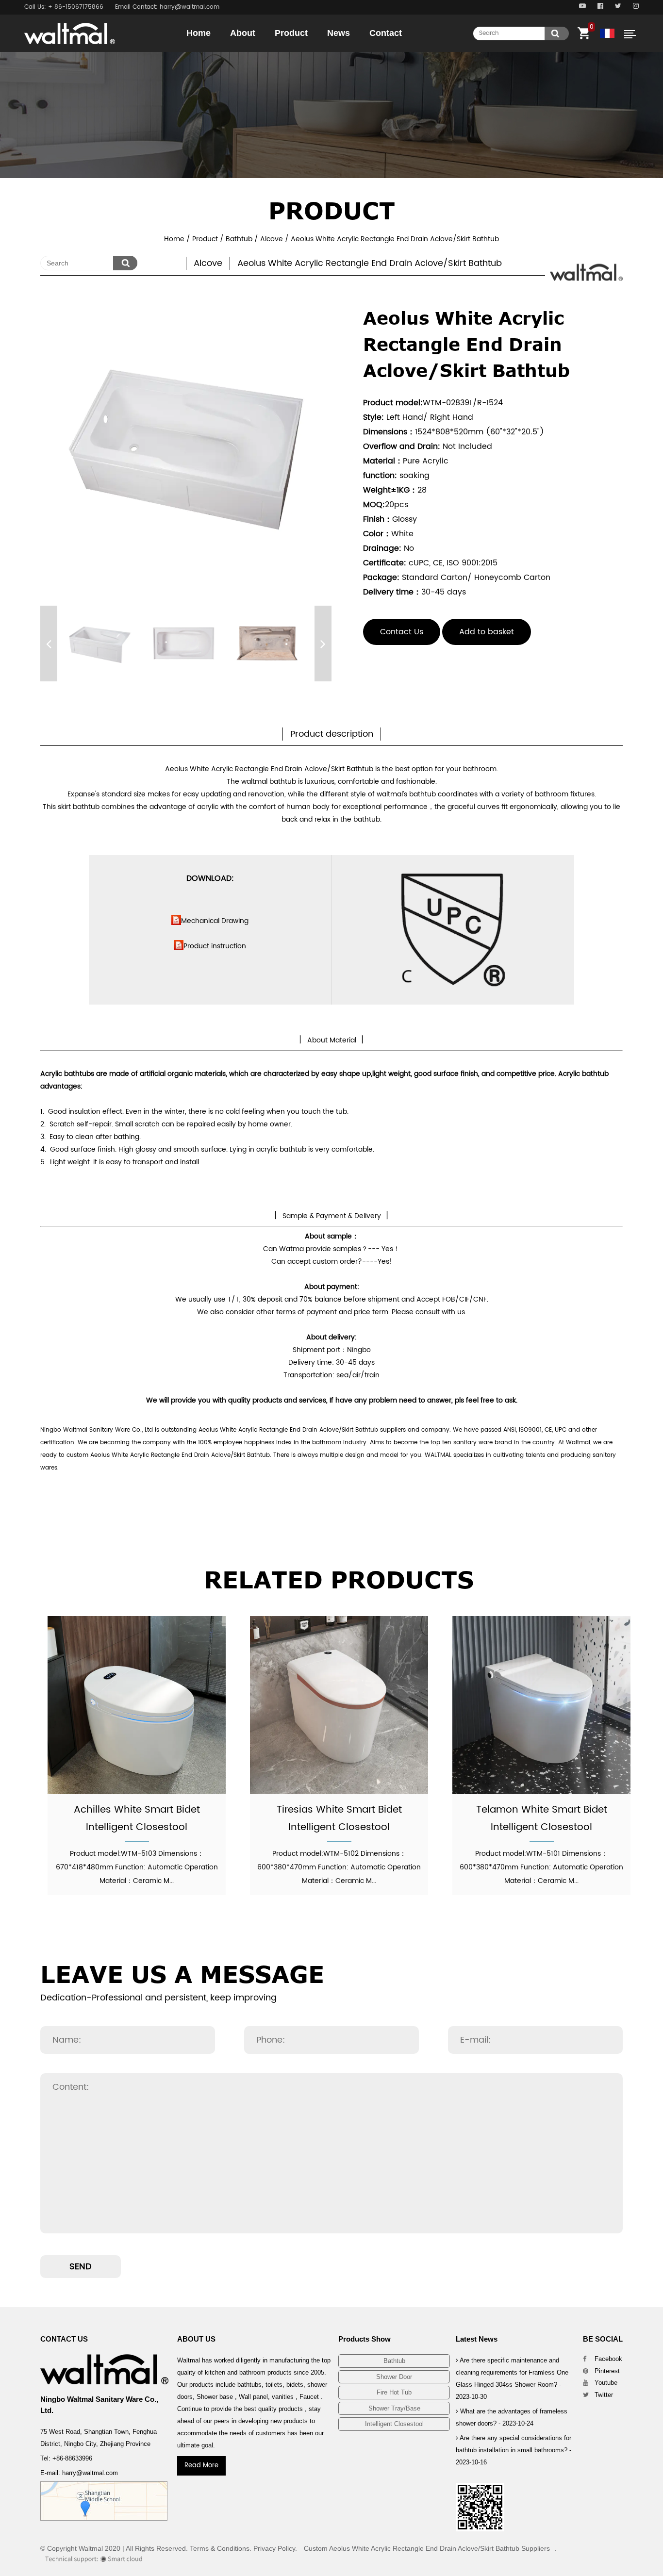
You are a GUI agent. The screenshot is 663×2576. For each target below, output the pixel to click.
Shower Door (312, 50)
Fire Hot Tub (394, 2392)
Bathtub (314, 51)
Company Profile (267, 50)
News (339, 33)
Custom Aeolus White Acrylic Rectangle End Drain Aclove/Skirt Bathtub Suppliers (427, 2548)
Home (199, 33)
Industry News (364, 50)
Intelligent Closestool (394, 2424)
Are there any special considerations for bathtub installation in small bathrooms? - (514, 2450)
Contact (386, 33)
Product (291, 33)
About (243, 33)
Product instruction (215, 946)
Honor (269, 51)
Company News (366, 51)
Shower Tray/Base (394, 2408)
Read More (201, 2466)
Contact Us (402, 632)
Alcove (272, 239)
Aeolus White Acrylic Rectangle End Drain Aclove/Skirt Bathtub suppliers (302, 1430)
